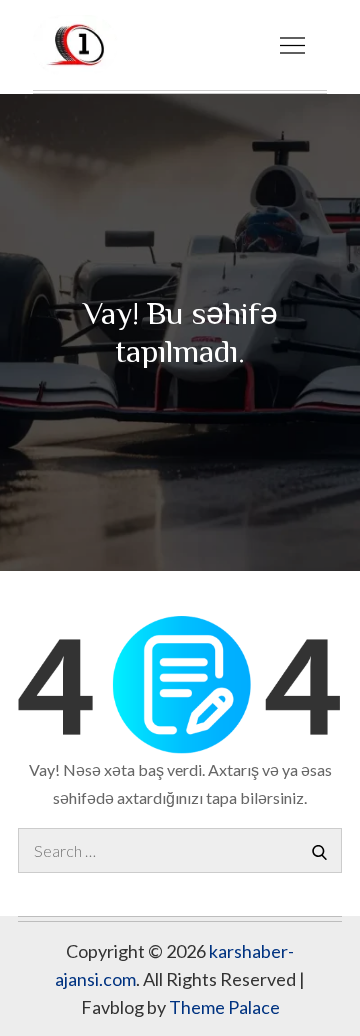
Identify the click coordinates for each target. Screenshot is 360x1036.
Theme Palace (224, 1007)
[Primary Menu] (292, 45)
